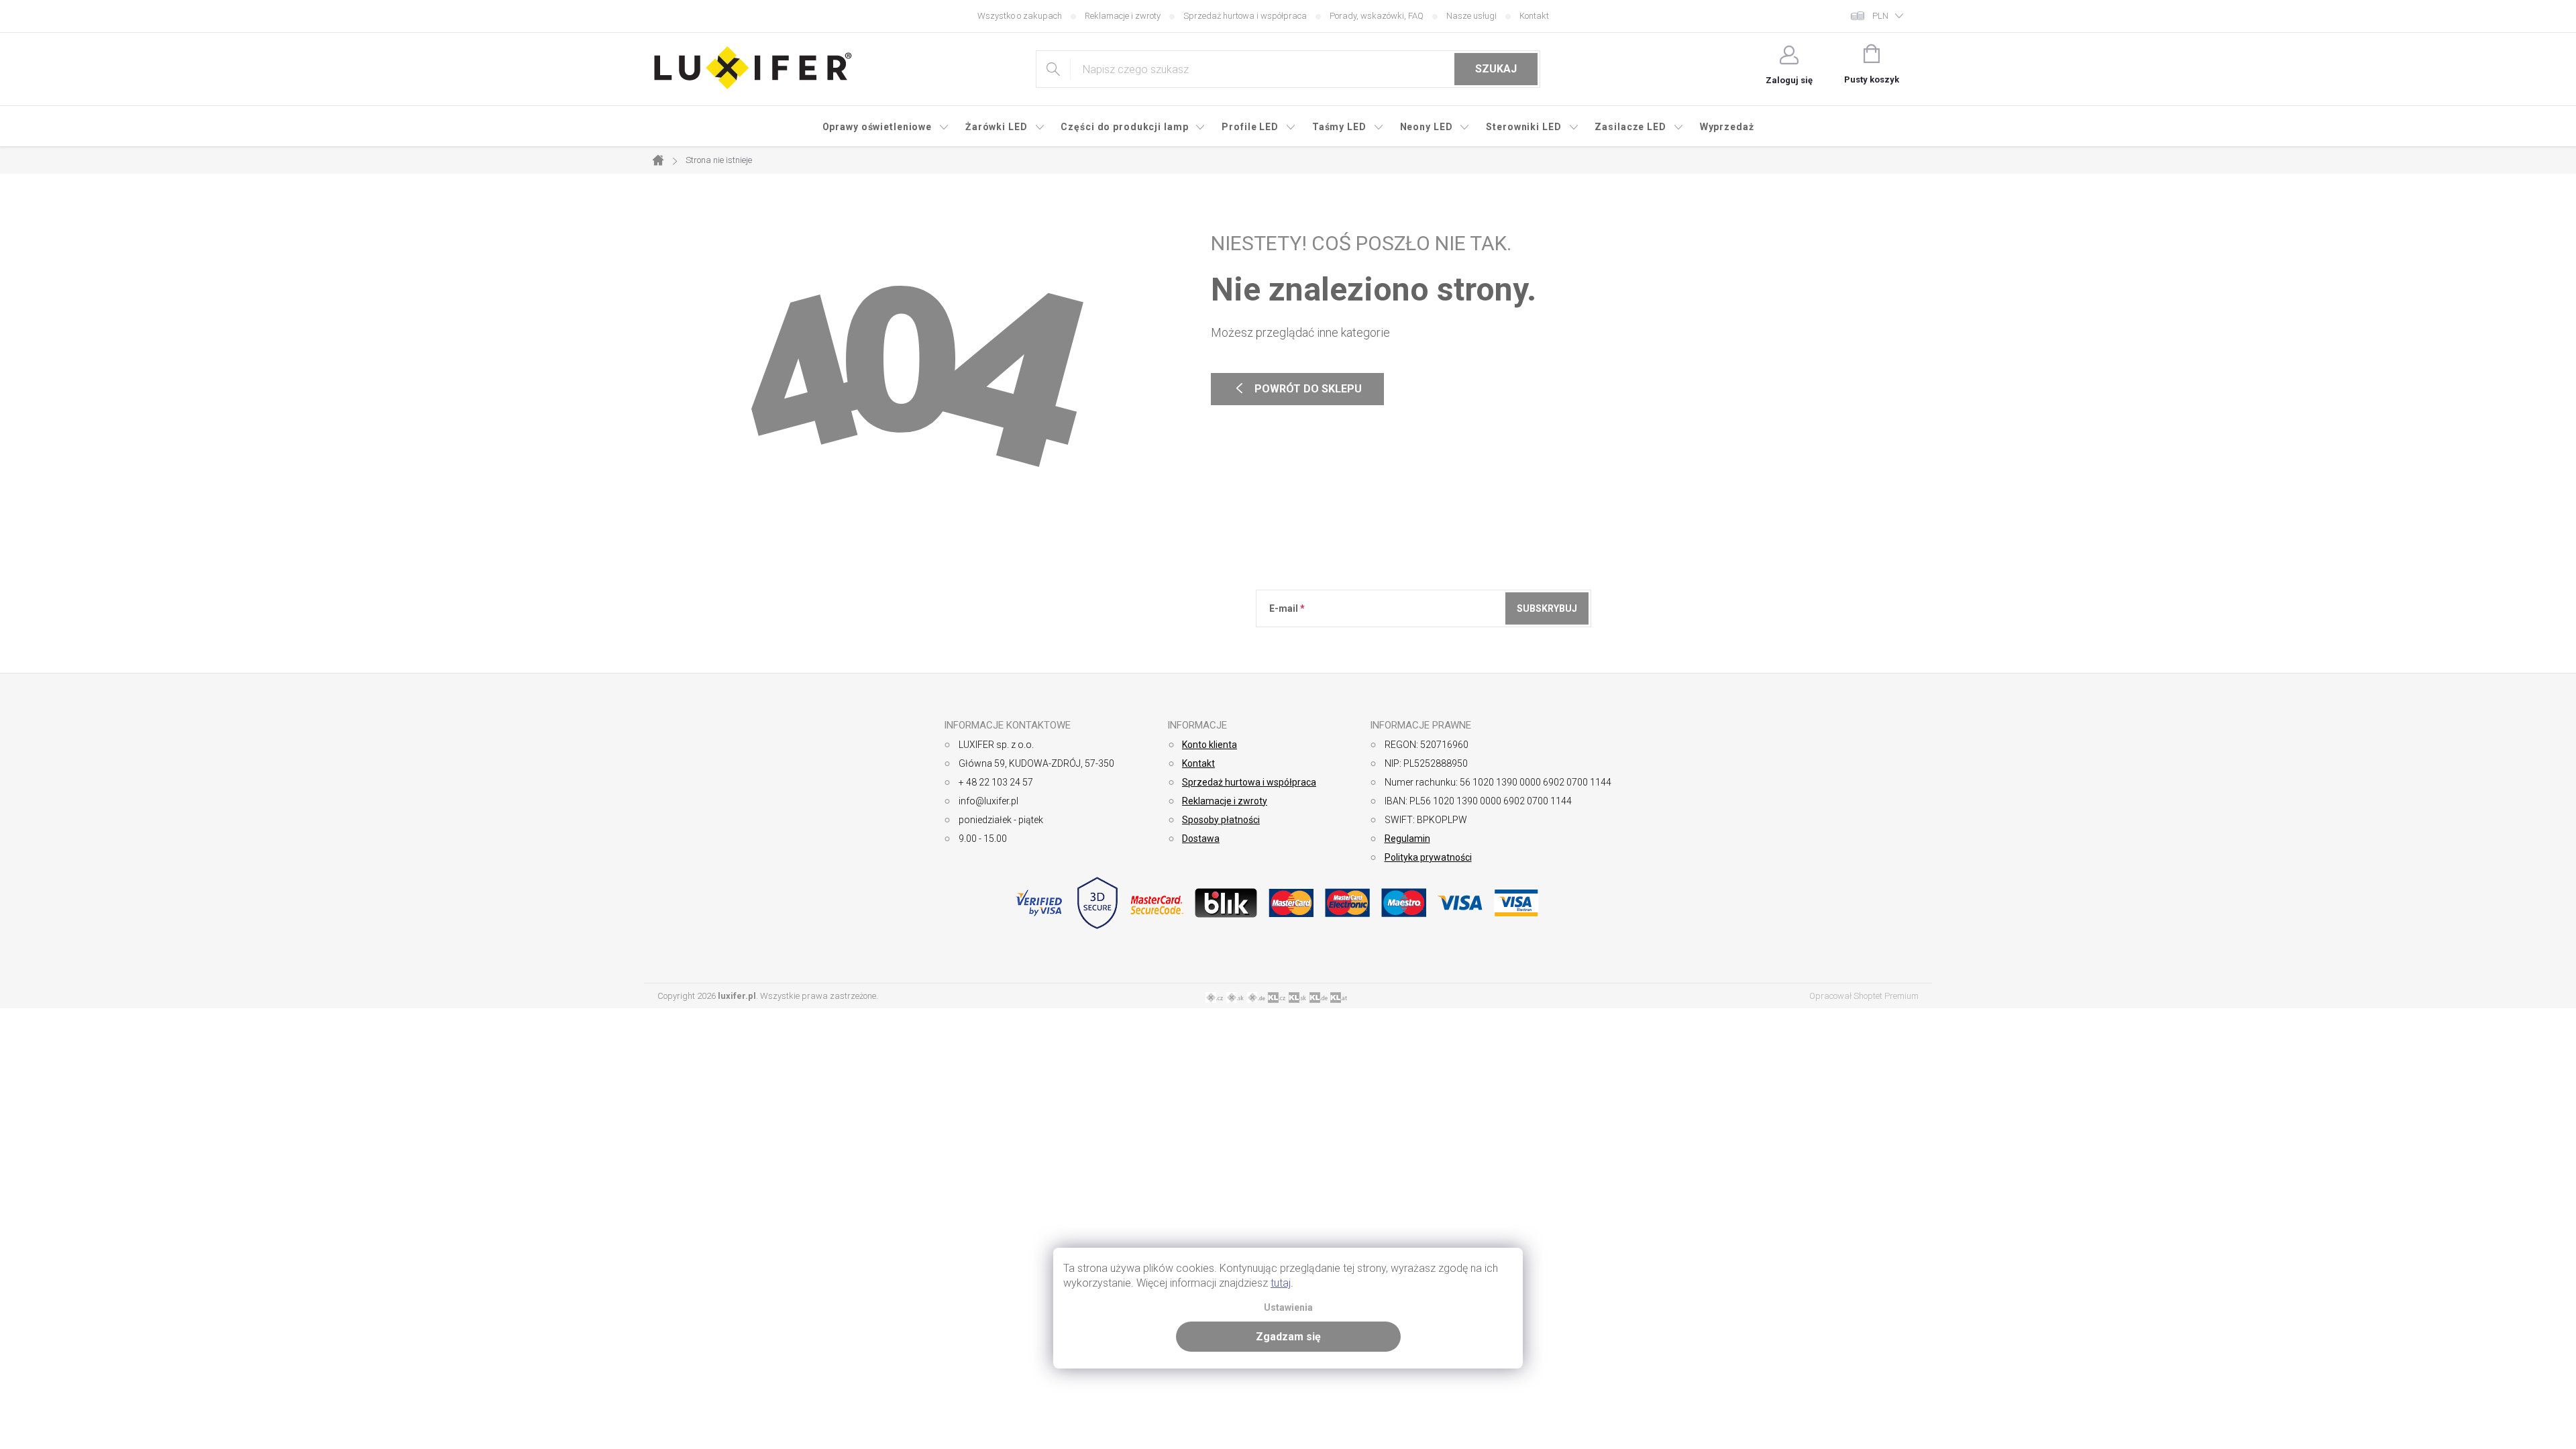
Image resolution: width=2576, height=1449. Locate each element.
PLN (1880, 16)
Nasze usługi (1471, 16)
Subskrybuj (1547, 608)
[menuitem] (886, 127)
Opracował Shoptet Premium (1864, 996)
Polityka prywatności (1428, 857)
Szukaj (1496, 69)
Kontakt (1534, 16)
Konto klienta (1210, 745)
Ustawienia (1288, 1308)
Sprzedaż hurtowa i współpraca (1245, 16)
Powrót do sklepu (1297, 389)
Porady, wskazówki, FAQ (1377, 16)
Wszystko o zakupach (1020, 16)
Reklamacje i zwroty (1123, 16)
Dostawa (1201, 839)
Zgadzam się (1288, 1337)
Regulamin (1407, 839)
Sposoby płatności (1221, 820)
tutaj (1281, 1283)
